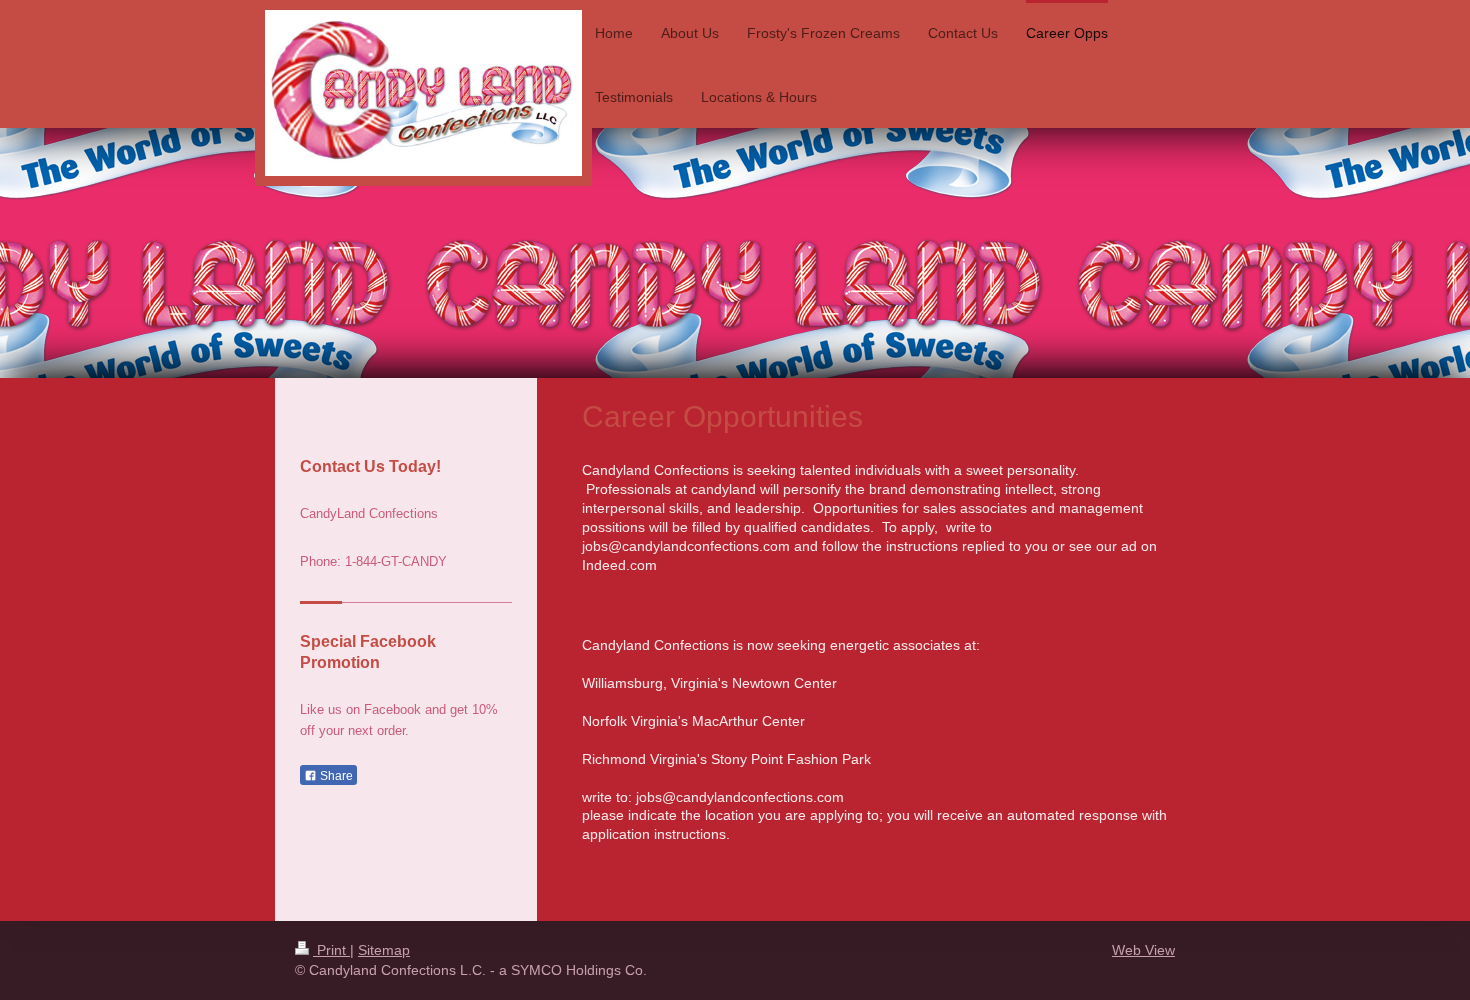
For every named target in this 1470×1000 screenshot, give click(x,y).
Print (331, 950)
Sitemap (384, 950)
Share (335, 776)
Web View (1143, 950)
